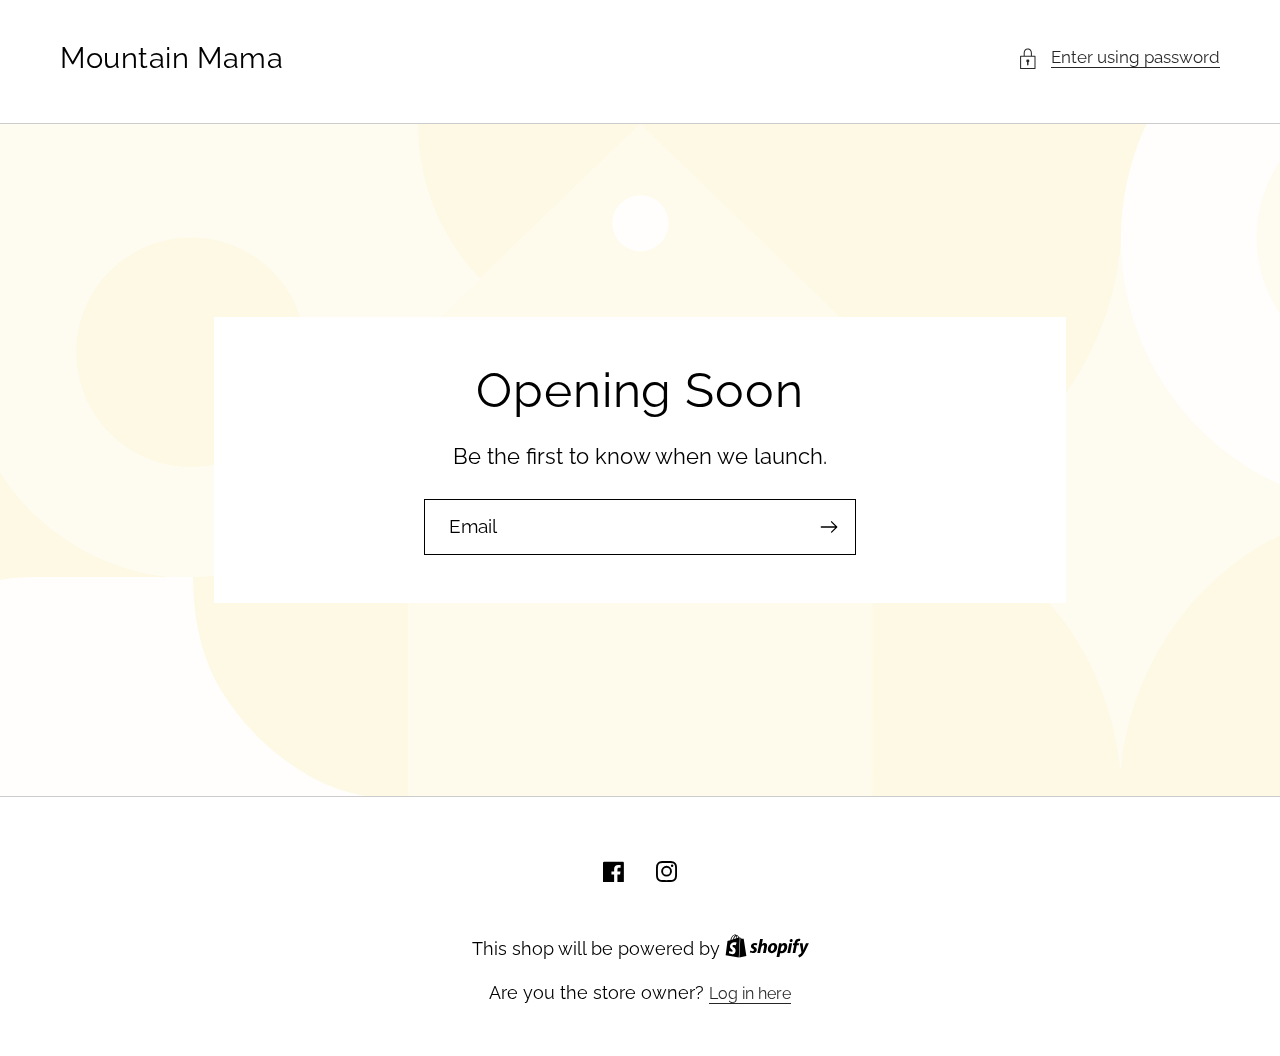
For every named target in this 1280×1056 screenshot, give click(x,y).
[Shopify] (767, 949)
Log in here (750, 993)
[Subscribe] (828, 527)
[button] (1118, 58)
